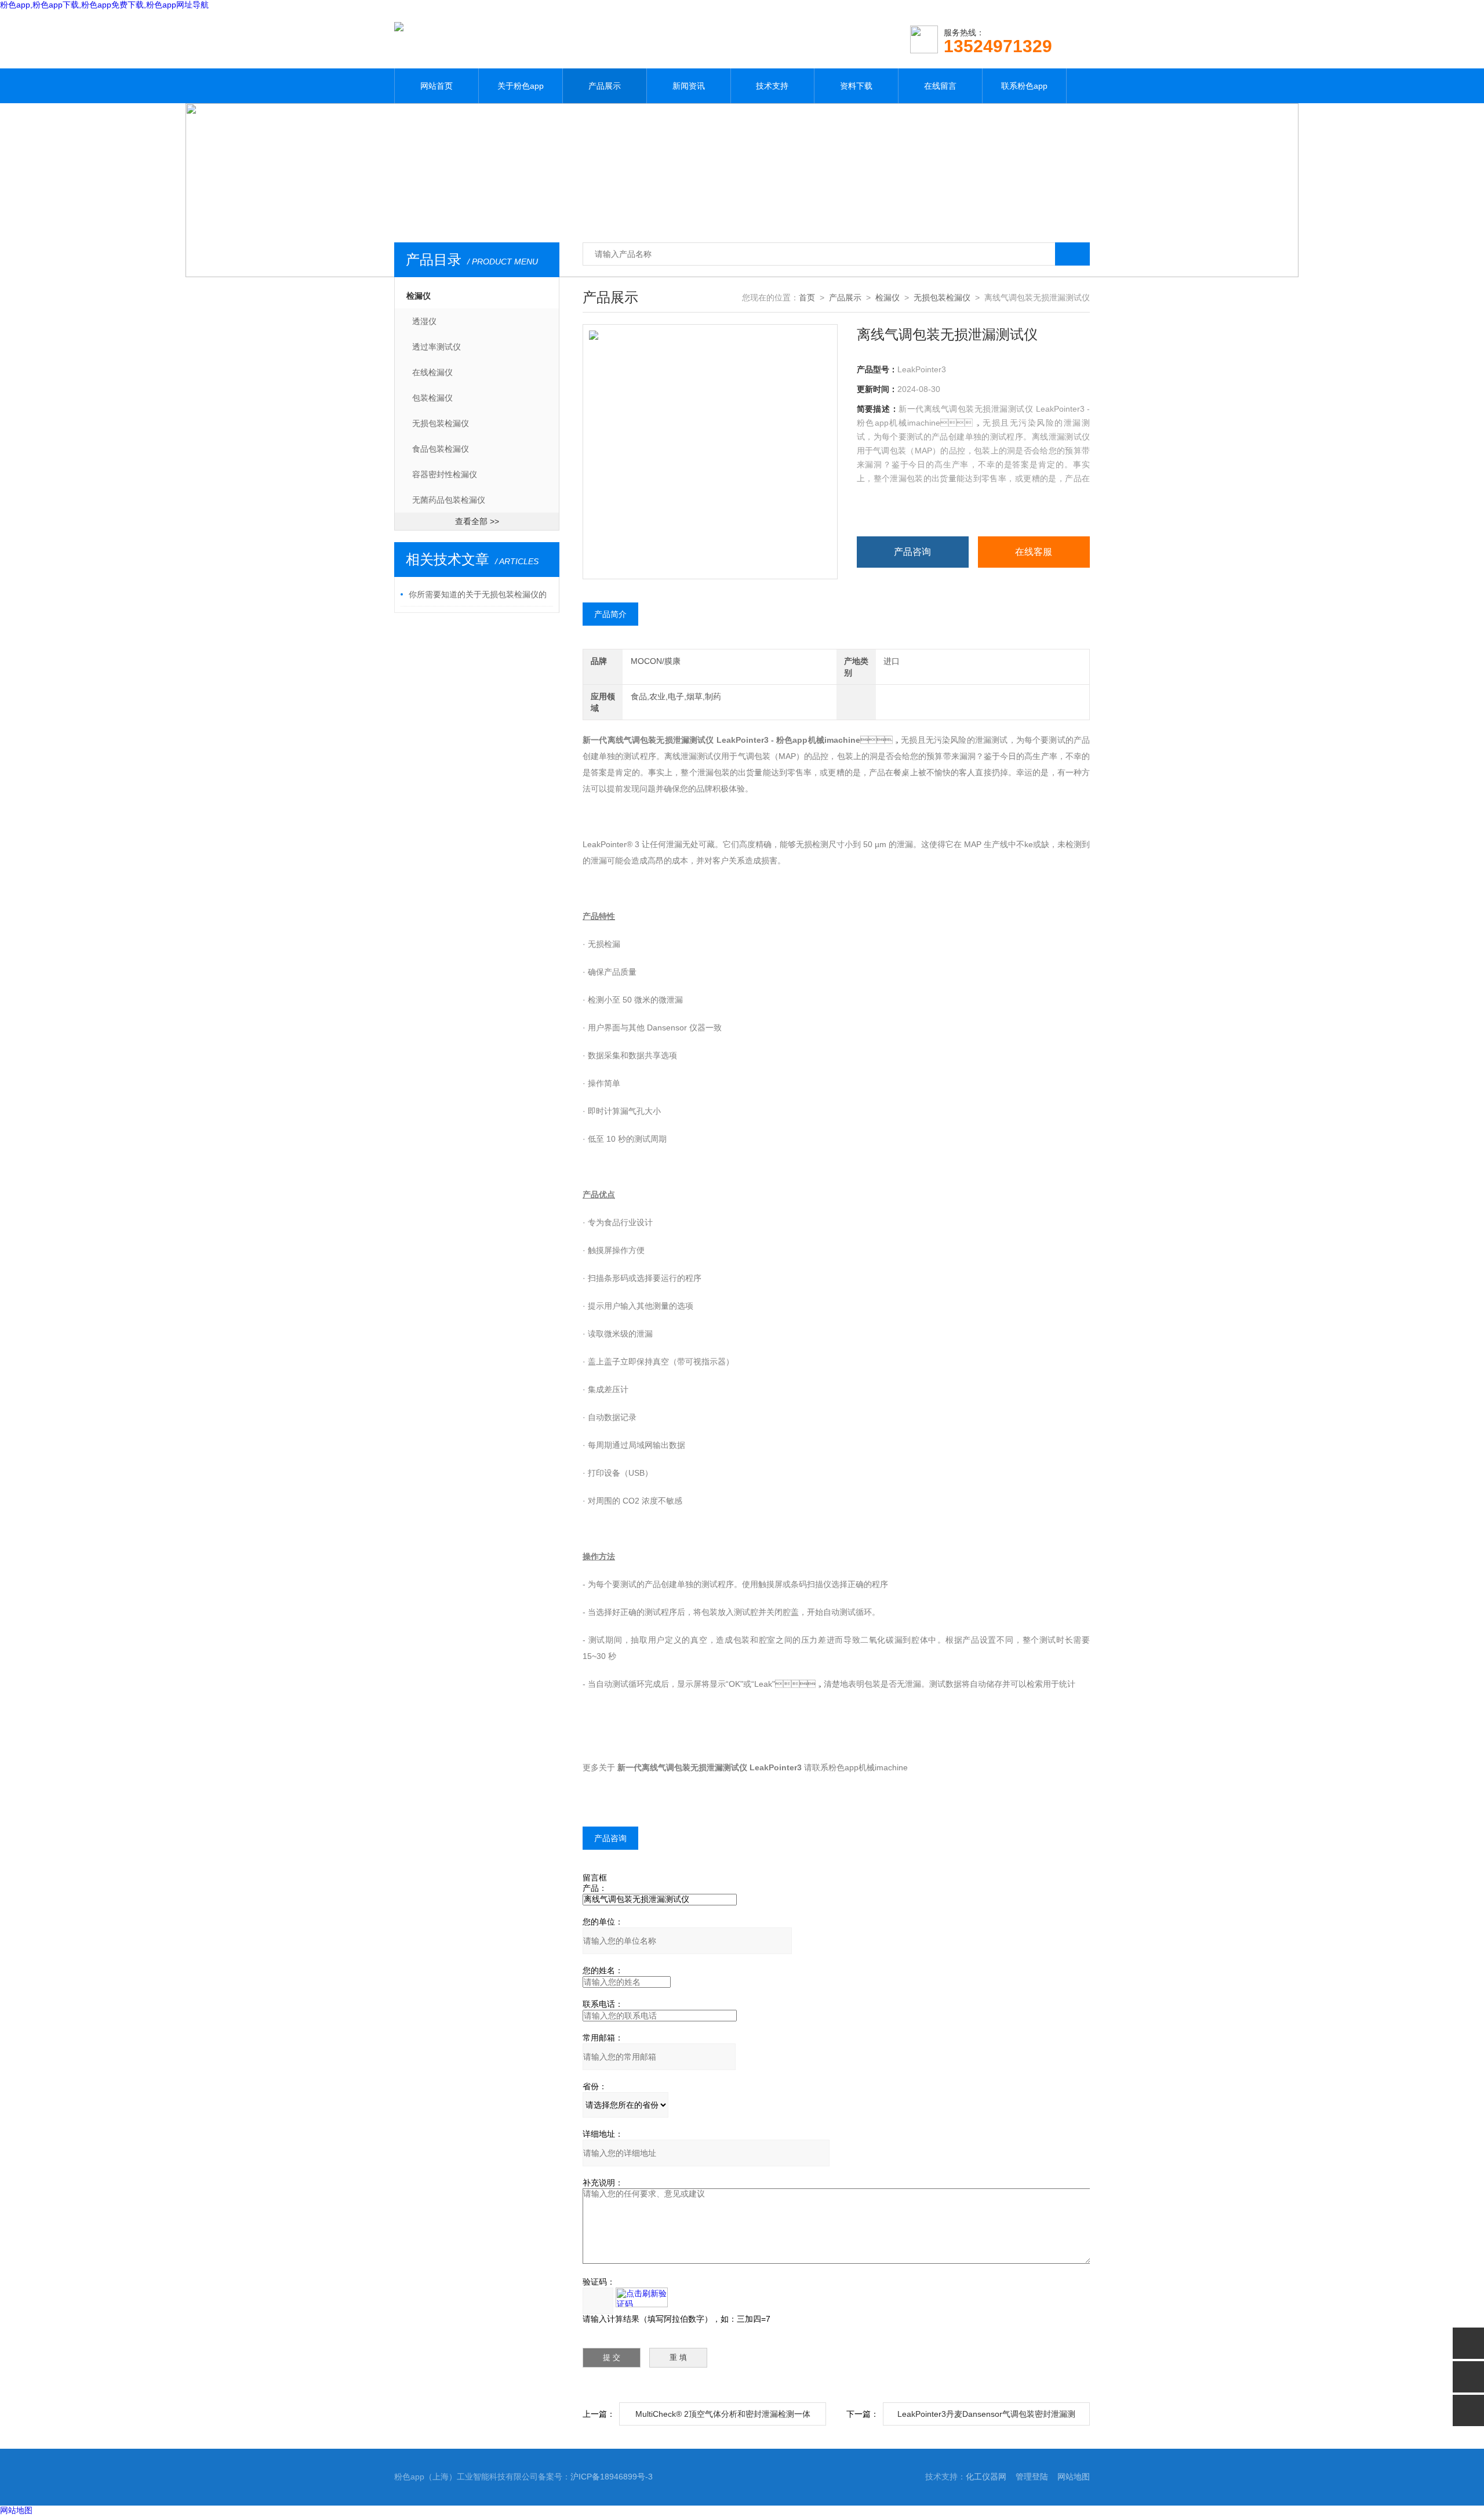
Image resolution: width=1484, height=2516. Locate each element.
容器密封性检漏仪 (445, 474)
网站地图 (1074, 2477)
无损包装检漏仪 (441, 423)
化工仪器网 (986, 2477)
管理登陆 (1032, 2477)
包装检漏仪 (432, 398)
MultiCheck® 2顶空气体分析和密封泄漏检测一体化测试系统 (723, 2417)
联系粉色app (1024, 86)
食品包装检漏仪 (441, 449)
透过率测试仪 (437, 347)
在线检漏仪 (432, 372)
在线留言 (940, 86)
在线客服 (1034, 552)
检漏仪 (419, 296)
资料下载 (856, 86)
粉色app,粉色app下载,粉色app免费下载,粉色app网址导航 (104, 5)
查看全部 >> (477, 521)
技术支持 (772, 86)
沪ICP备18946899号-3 (612, 2477)
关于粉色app (521, 86)
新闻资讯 (689, 86)
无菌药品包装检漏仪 (449, 500)
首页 (807, 297)
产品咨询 (912, 552)
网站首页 (437, 86)
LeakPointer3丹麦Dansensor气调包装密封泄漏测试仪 (986, 2417)
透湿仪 (424, 321)
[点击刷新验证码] (642, 2297)
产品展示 (605, 86)
